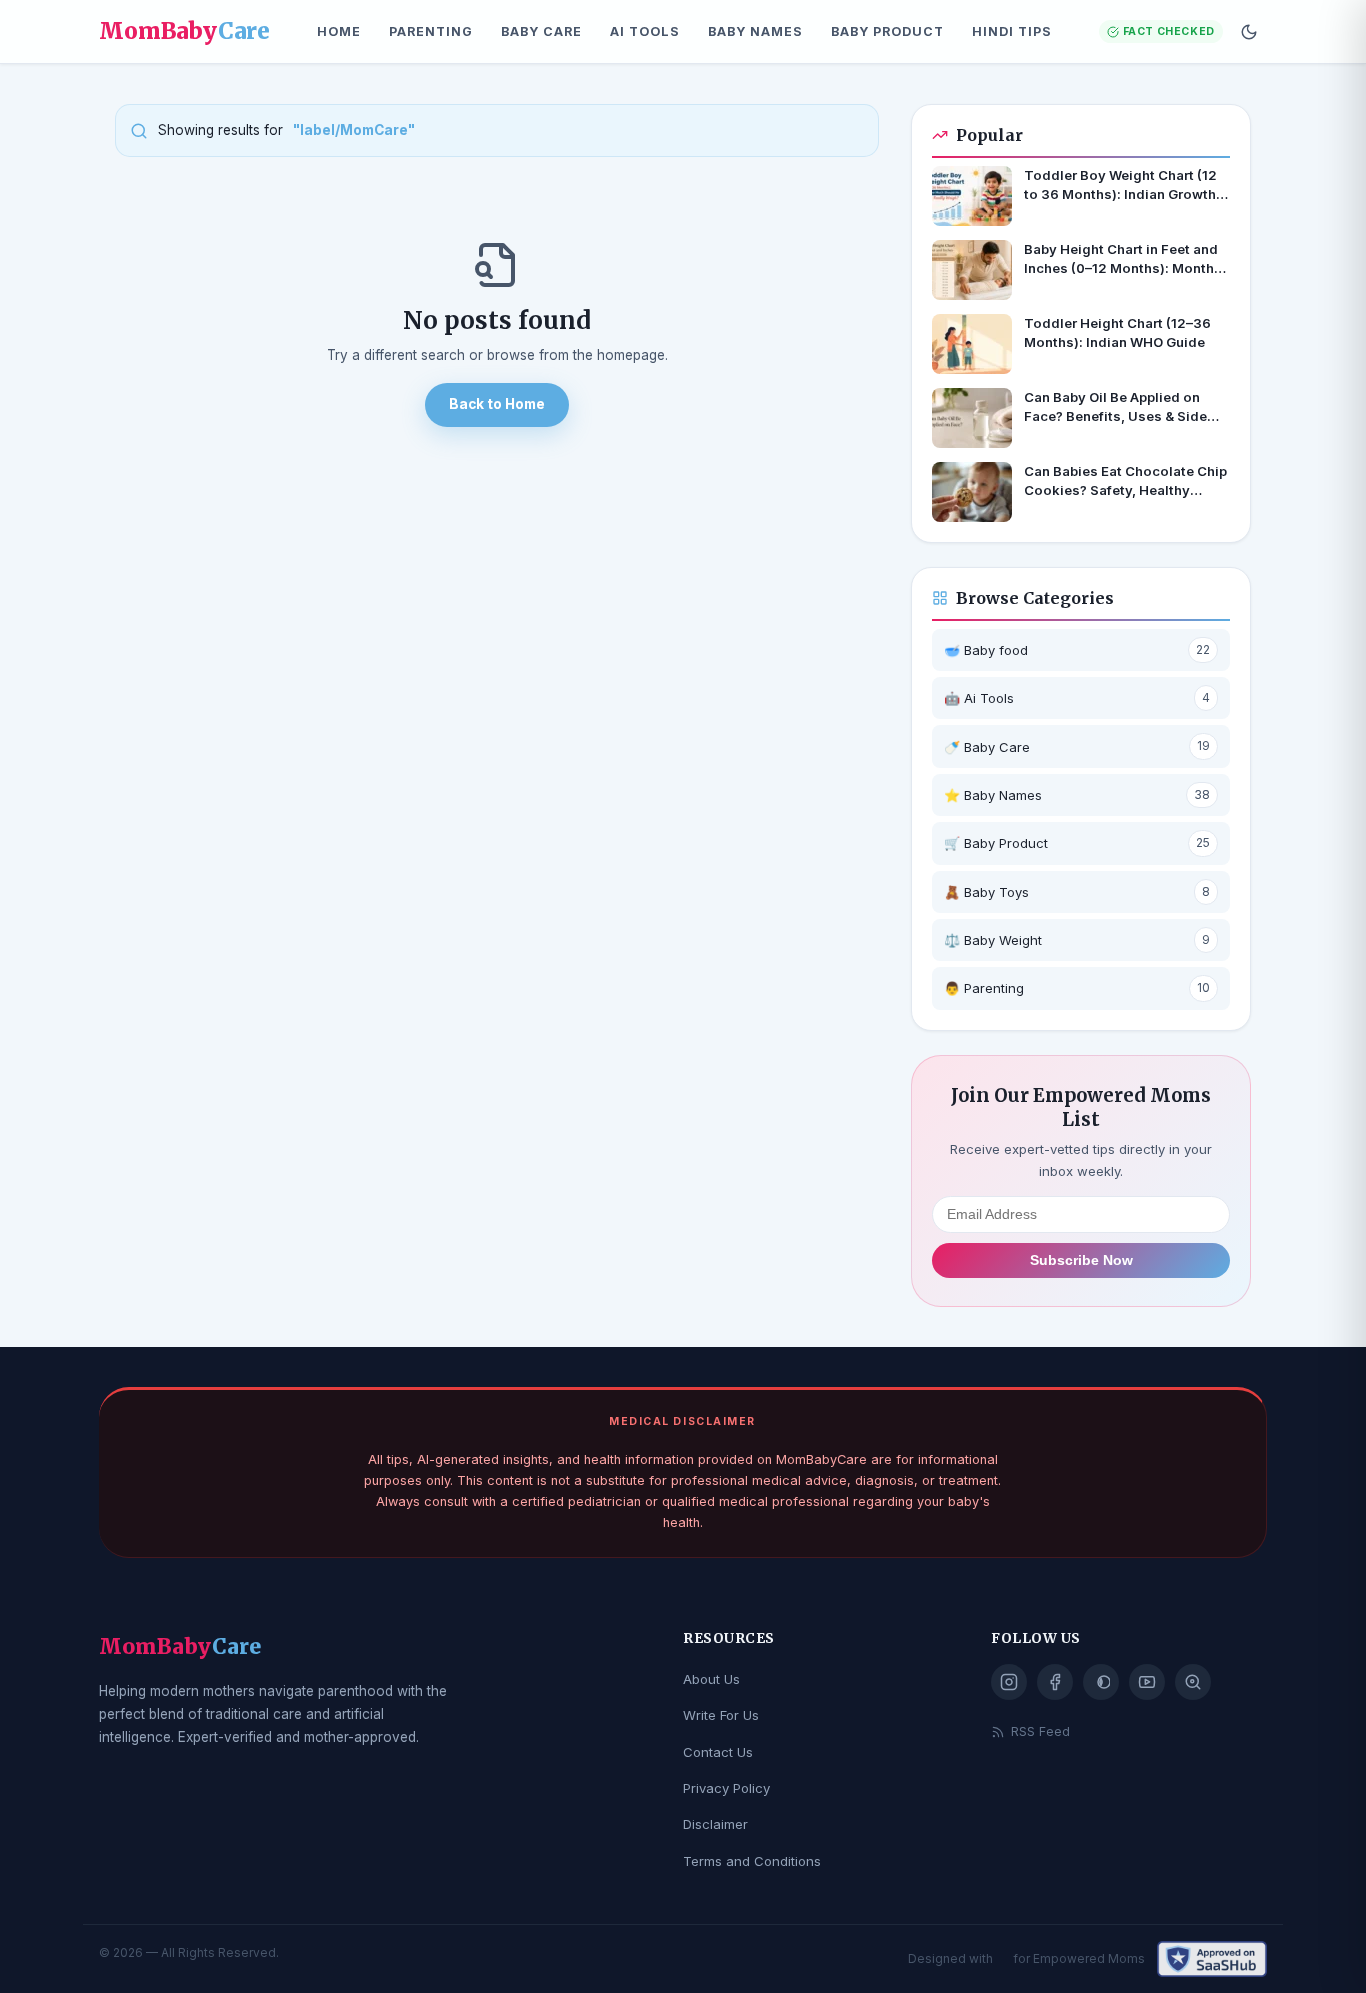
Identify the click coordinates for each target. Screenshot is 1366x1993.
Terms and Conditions (752, 1861)
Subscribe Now (1081, 1260)
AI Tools (645, 31)
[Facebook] (1055, 1682)
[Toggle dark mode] (1249, 32)
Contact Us (718, 1752)
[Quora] (1193, 1682)
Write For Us (721, 1715)
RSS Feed (1040, 1731)
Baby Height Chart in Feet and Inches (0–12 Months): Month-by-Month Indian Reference (1122, 259)
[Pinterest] (1101, 1682)
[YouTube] (1147, 1682)
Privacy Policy (726, 1788)
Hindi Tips (1012, 31)
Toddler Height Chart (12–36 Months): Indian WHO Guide (1117, 332)
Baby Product (887, 31)
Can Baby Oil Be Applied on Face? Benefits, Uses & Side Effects (1115, 407)
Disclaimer (715, 1824)
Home (339, 31)
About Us (711, 1679)
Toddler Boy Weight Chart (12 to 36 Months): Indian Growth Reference (1120, 185)
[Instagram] (1009, 1682)
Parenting (431, 31)
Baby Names (755, 31)
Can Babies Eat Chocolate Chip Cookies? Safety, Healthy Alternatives (1125, 481)
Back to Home (497, 404)
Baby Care (541, 31)
